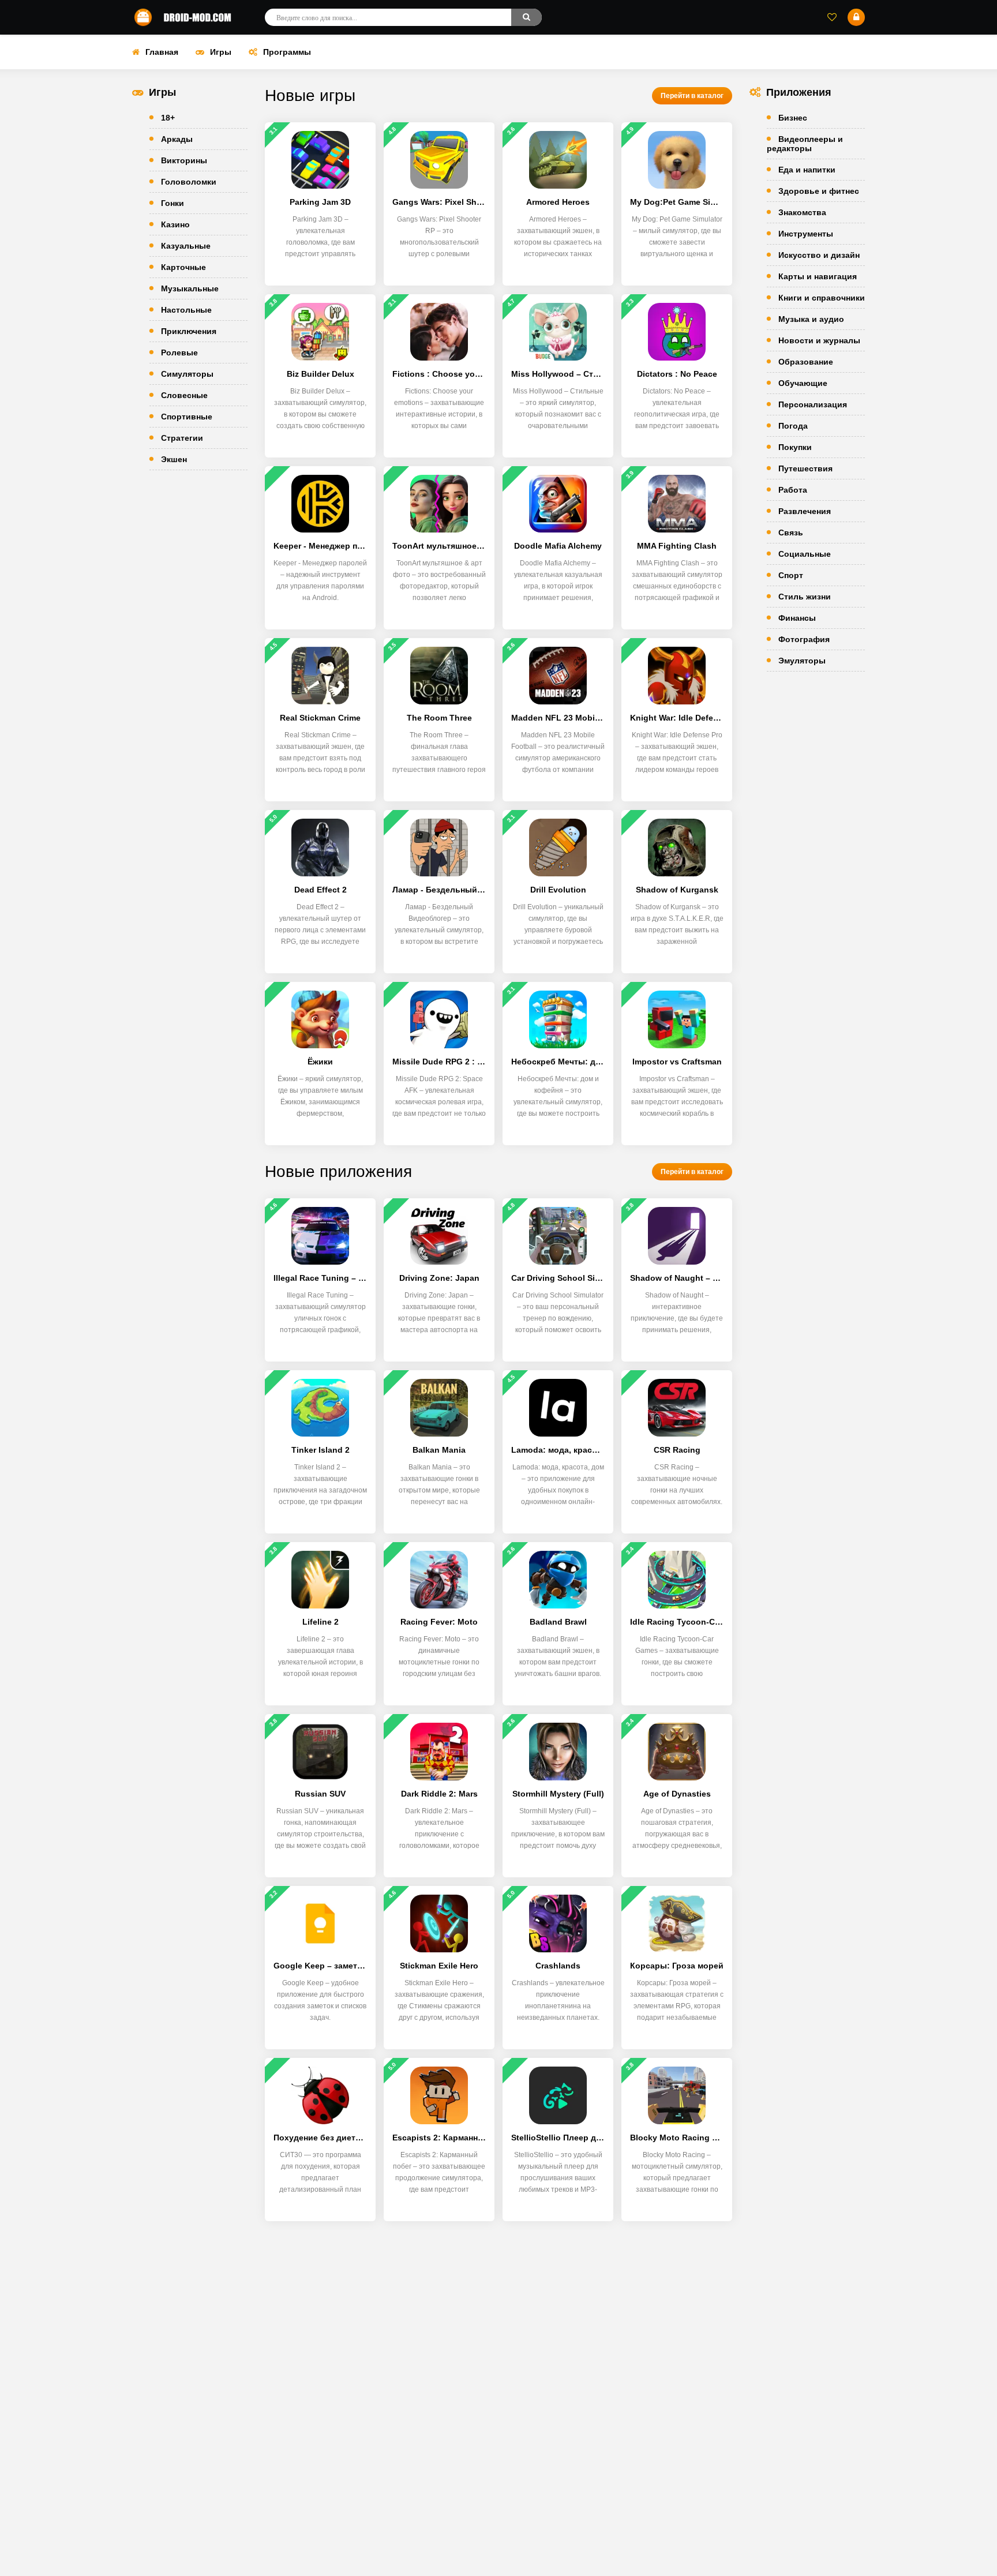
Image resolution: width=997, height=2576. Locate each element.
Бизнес (793, 118)
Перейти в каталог (692, 96)
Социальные (805, 554)
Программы (287, 52)
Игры (221, 52)
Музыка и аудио (811, 319)
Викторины (184, 160)
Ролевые (179, 353)
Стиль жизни (805, 597)
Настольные (186, 310)
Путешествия (805, 468)
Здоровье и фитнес (819, 191)
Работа (793, 490)
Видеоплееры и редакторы (805, 144)
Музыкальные (190, 288)
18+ (168, 118)
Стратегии (182, 438)
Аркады (177, 139)
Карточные (183, 267)
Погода (793, 426)
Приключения (189, 331)
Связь (791, 533)
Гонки (173, 203)
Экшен (174, 459)
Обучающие (803, 383)
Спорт (791, 575)
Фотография (804, 639)
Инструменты (806, 234)
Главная (162, 52)
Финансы (797, 618)
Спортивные (187, 417)
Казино (175, 224)
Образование (806, 362)
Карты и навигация (818, 276)
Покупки (795, 447)
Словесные (184, 395)
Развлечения (805, 511)
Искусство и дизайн (819, 255)
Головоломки (189, 182)
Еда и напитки (807, 170)
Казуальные (186, 246)
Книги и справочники (822, 298)
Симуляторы (187, 374)
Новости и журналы (819, 340)
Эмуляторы (802, 661)
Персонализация (813, 404)
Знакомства (802, 212)
